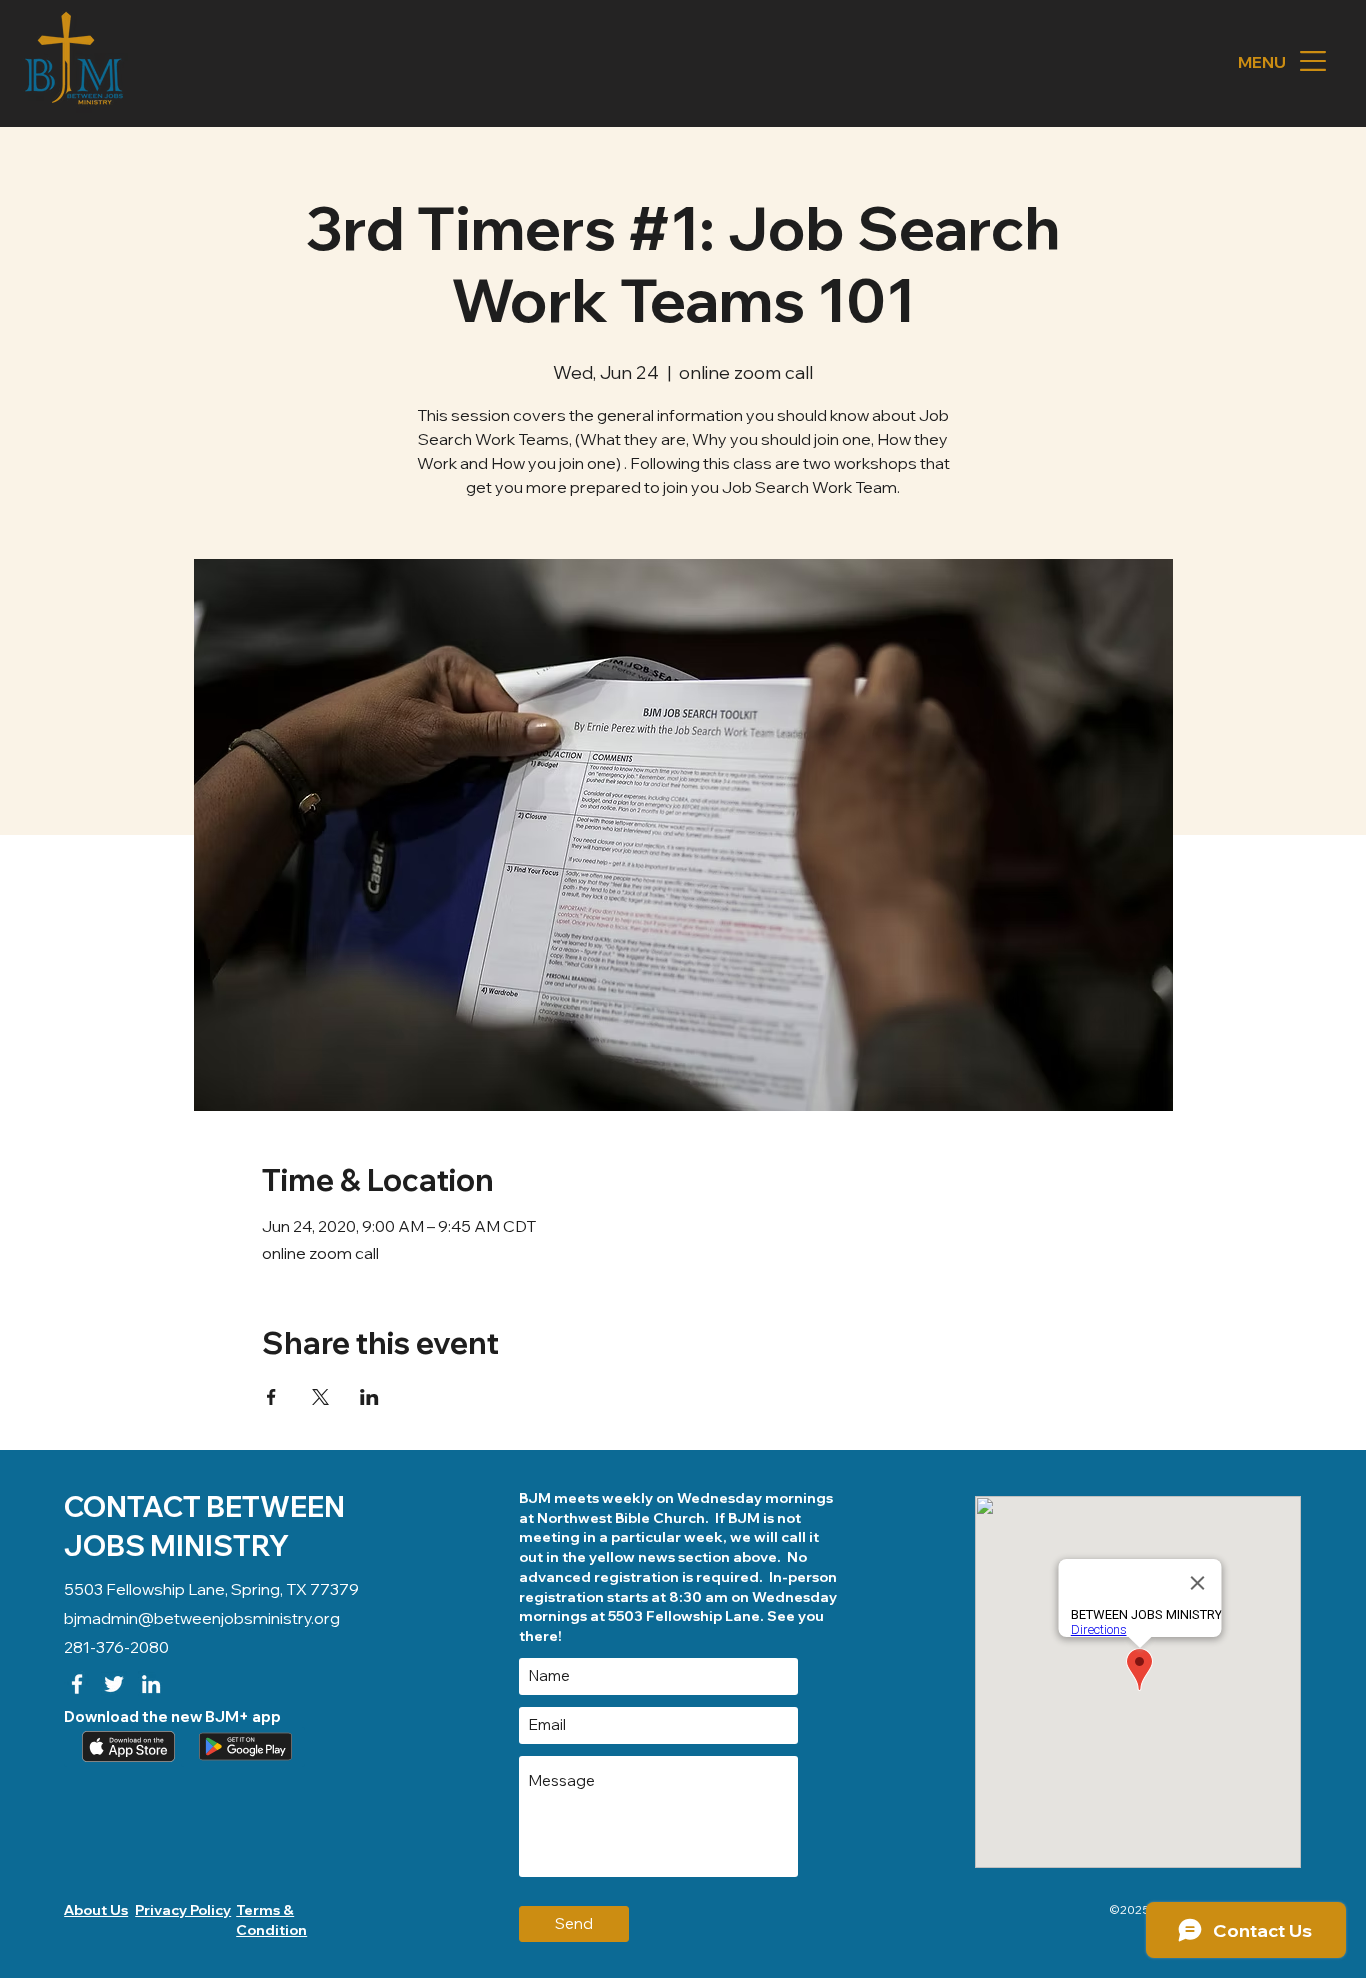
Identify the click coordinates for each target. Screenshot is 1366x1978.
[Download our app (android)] (243, 1747)
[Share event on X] (320, 1397)
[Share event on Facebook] (271, 1397)
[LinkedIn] (151, 1684)
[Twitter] (114, 1684)
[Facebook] (77, 1684)
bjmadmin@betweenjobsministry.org (202, 1618)
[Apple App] (126, 1747)
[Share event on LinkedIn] (369, 1397)
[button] (1313, 61)
